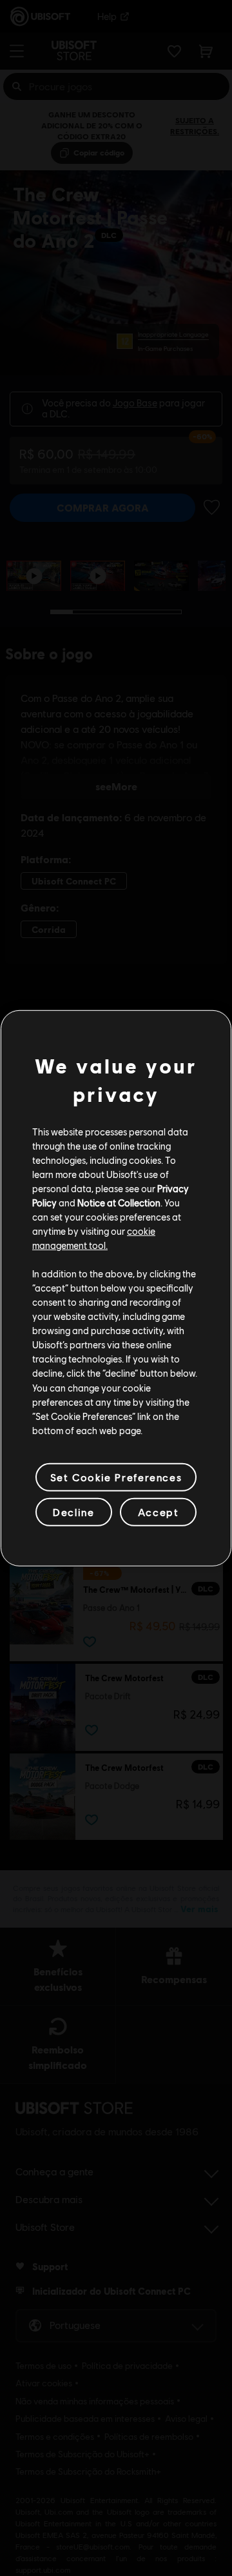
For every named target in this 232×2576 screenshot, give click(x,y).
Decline (73, 1512)
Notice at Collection (119, 1203)
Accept (159, 1512)
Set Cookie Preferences (116, 1477)
